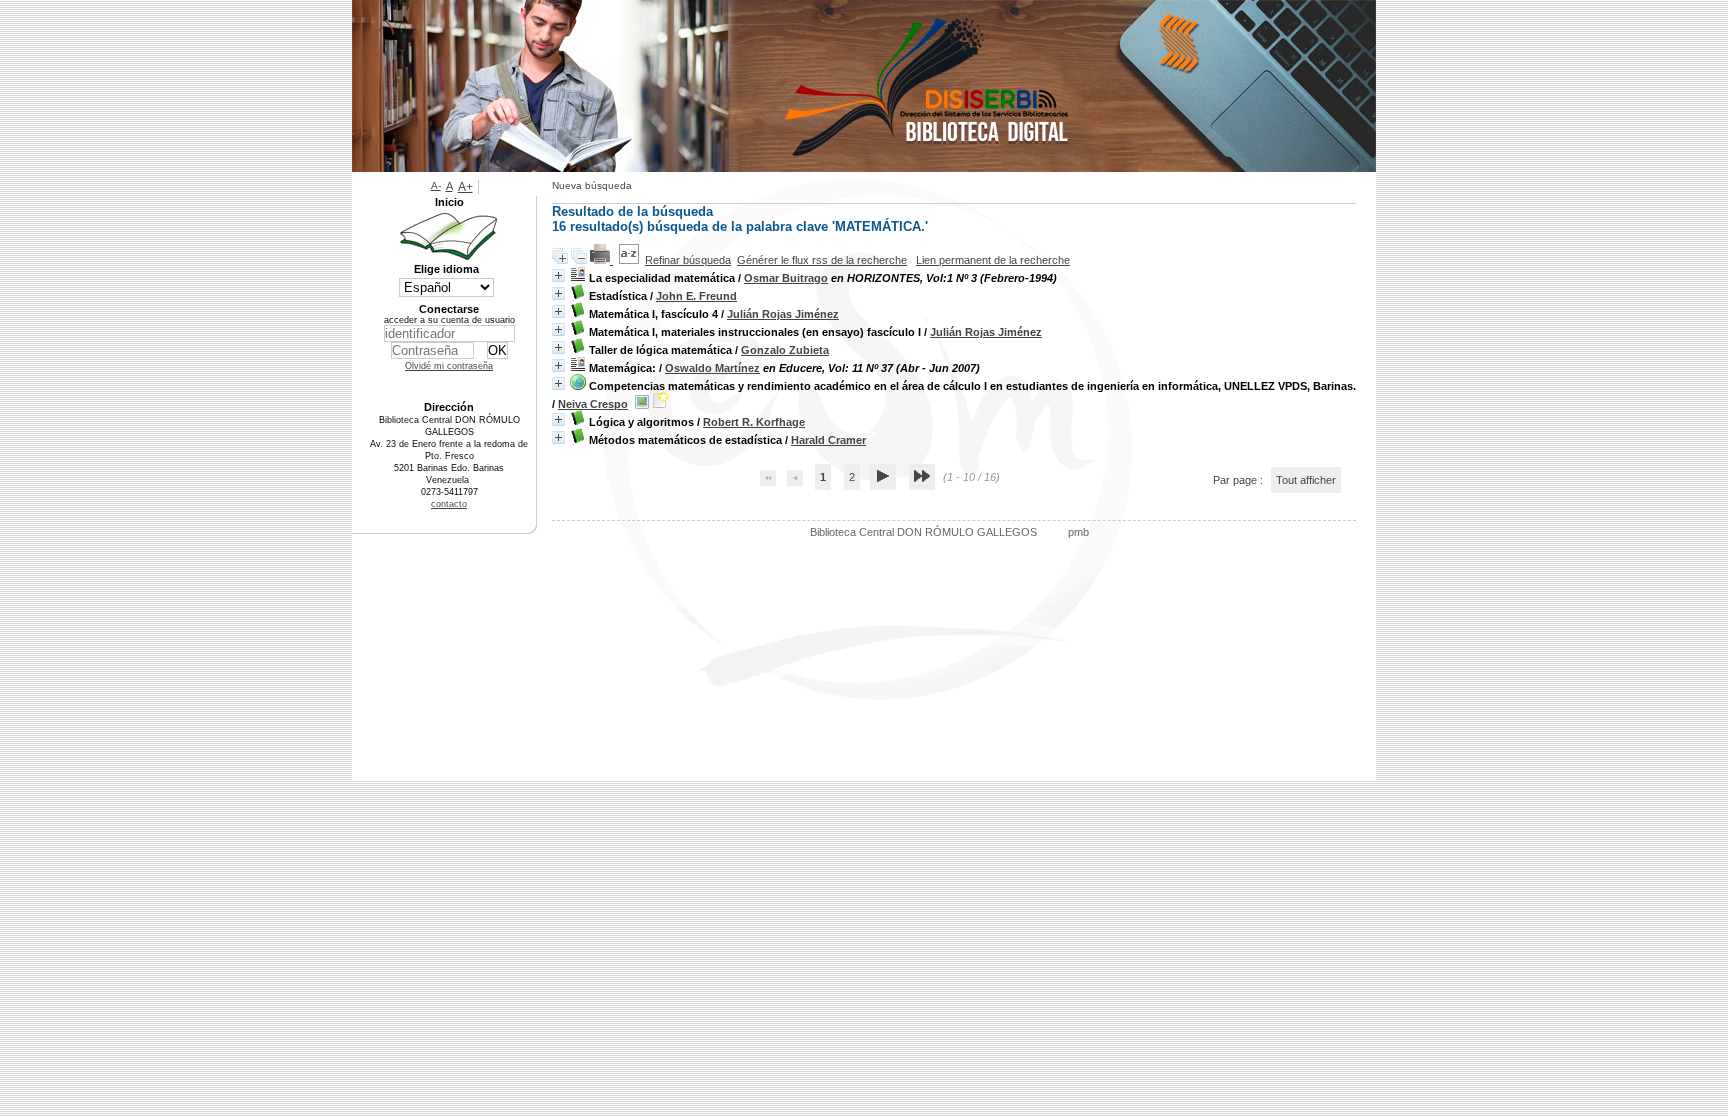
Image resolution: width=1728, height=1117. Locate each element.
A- (436, 185)
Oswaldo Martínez (712, 368)
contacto (449, 504)
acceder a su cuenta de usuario (449, 320)
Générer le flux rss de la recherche (822, 260)
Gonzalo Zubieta (785, 350)
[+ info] (558, 275)
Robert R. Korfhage (754, 422)
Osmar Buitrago (786, 278)
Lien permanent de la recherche (993, 260)
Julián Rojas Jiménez (783, 314)
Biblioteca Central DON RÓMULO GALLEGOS (923, 532)
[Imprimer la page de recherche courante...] (601, 260)
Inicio (449, 202)
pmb (1078, 532)
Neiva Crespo (593, 404)
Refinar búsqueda (688, 260)
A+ (465, 187)
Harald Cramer (828, 440)
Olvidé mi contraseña (449, 366)
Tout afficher (1306, 480)
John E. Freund (696, 296)
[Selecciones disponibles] (629, 260)
